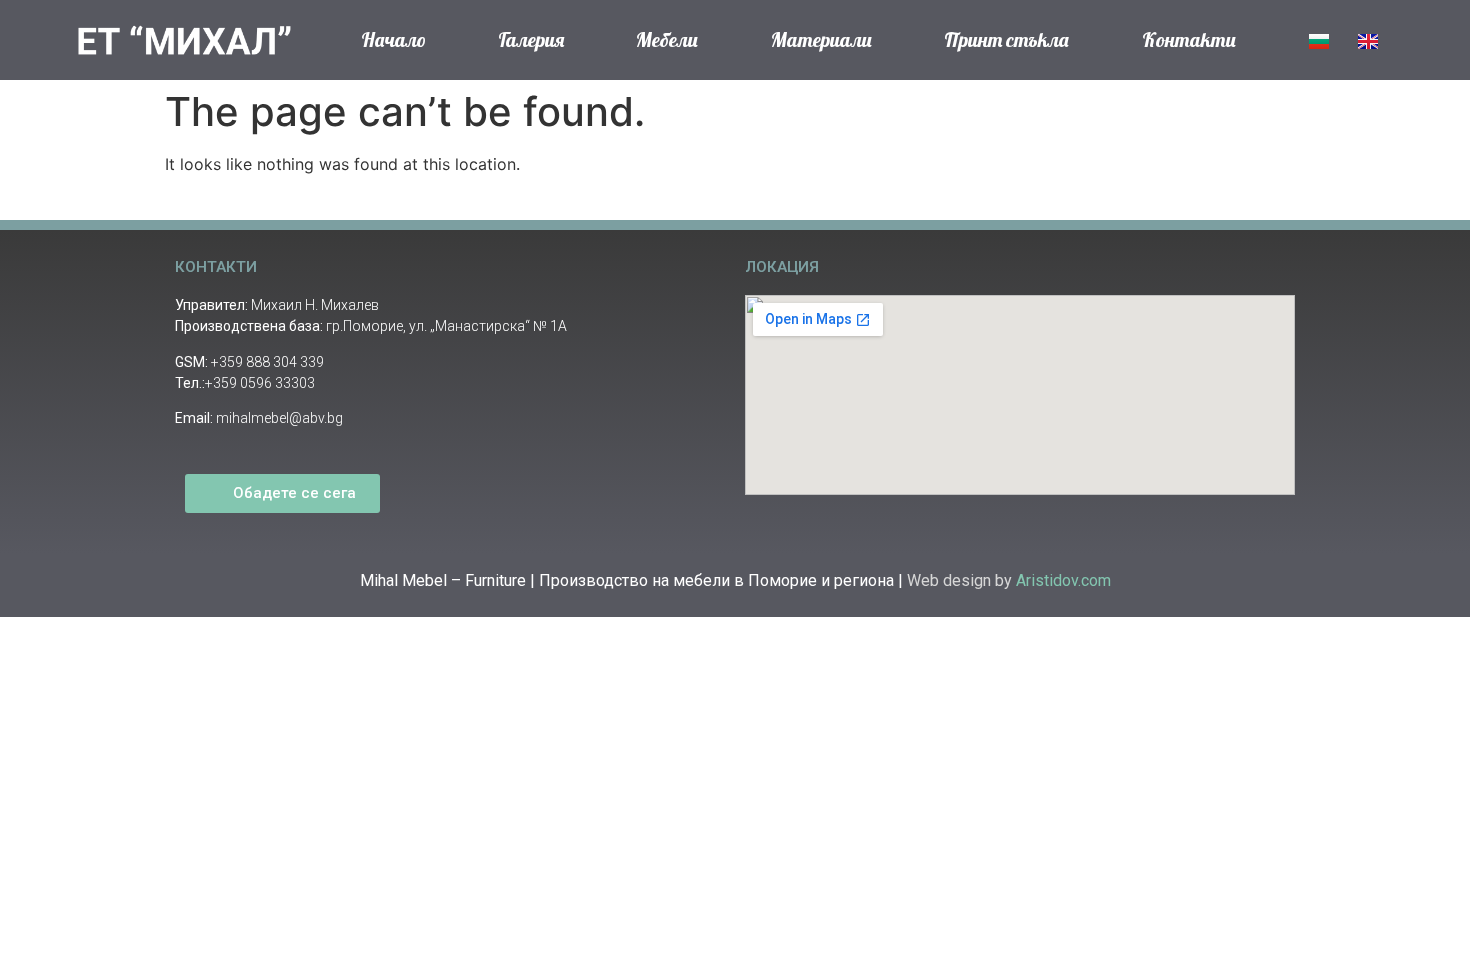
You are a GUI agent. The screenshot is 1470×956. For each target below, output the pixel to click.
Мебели (667, 39)
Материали (821, 39)
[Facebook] (426, 499)
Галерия (531, 39)
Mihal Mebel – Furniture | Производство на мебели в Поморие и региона (629, 580)
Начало (393, 39)
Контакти (1189, 39)
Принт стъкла (1006, 39)
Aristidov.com (1063, 580)
